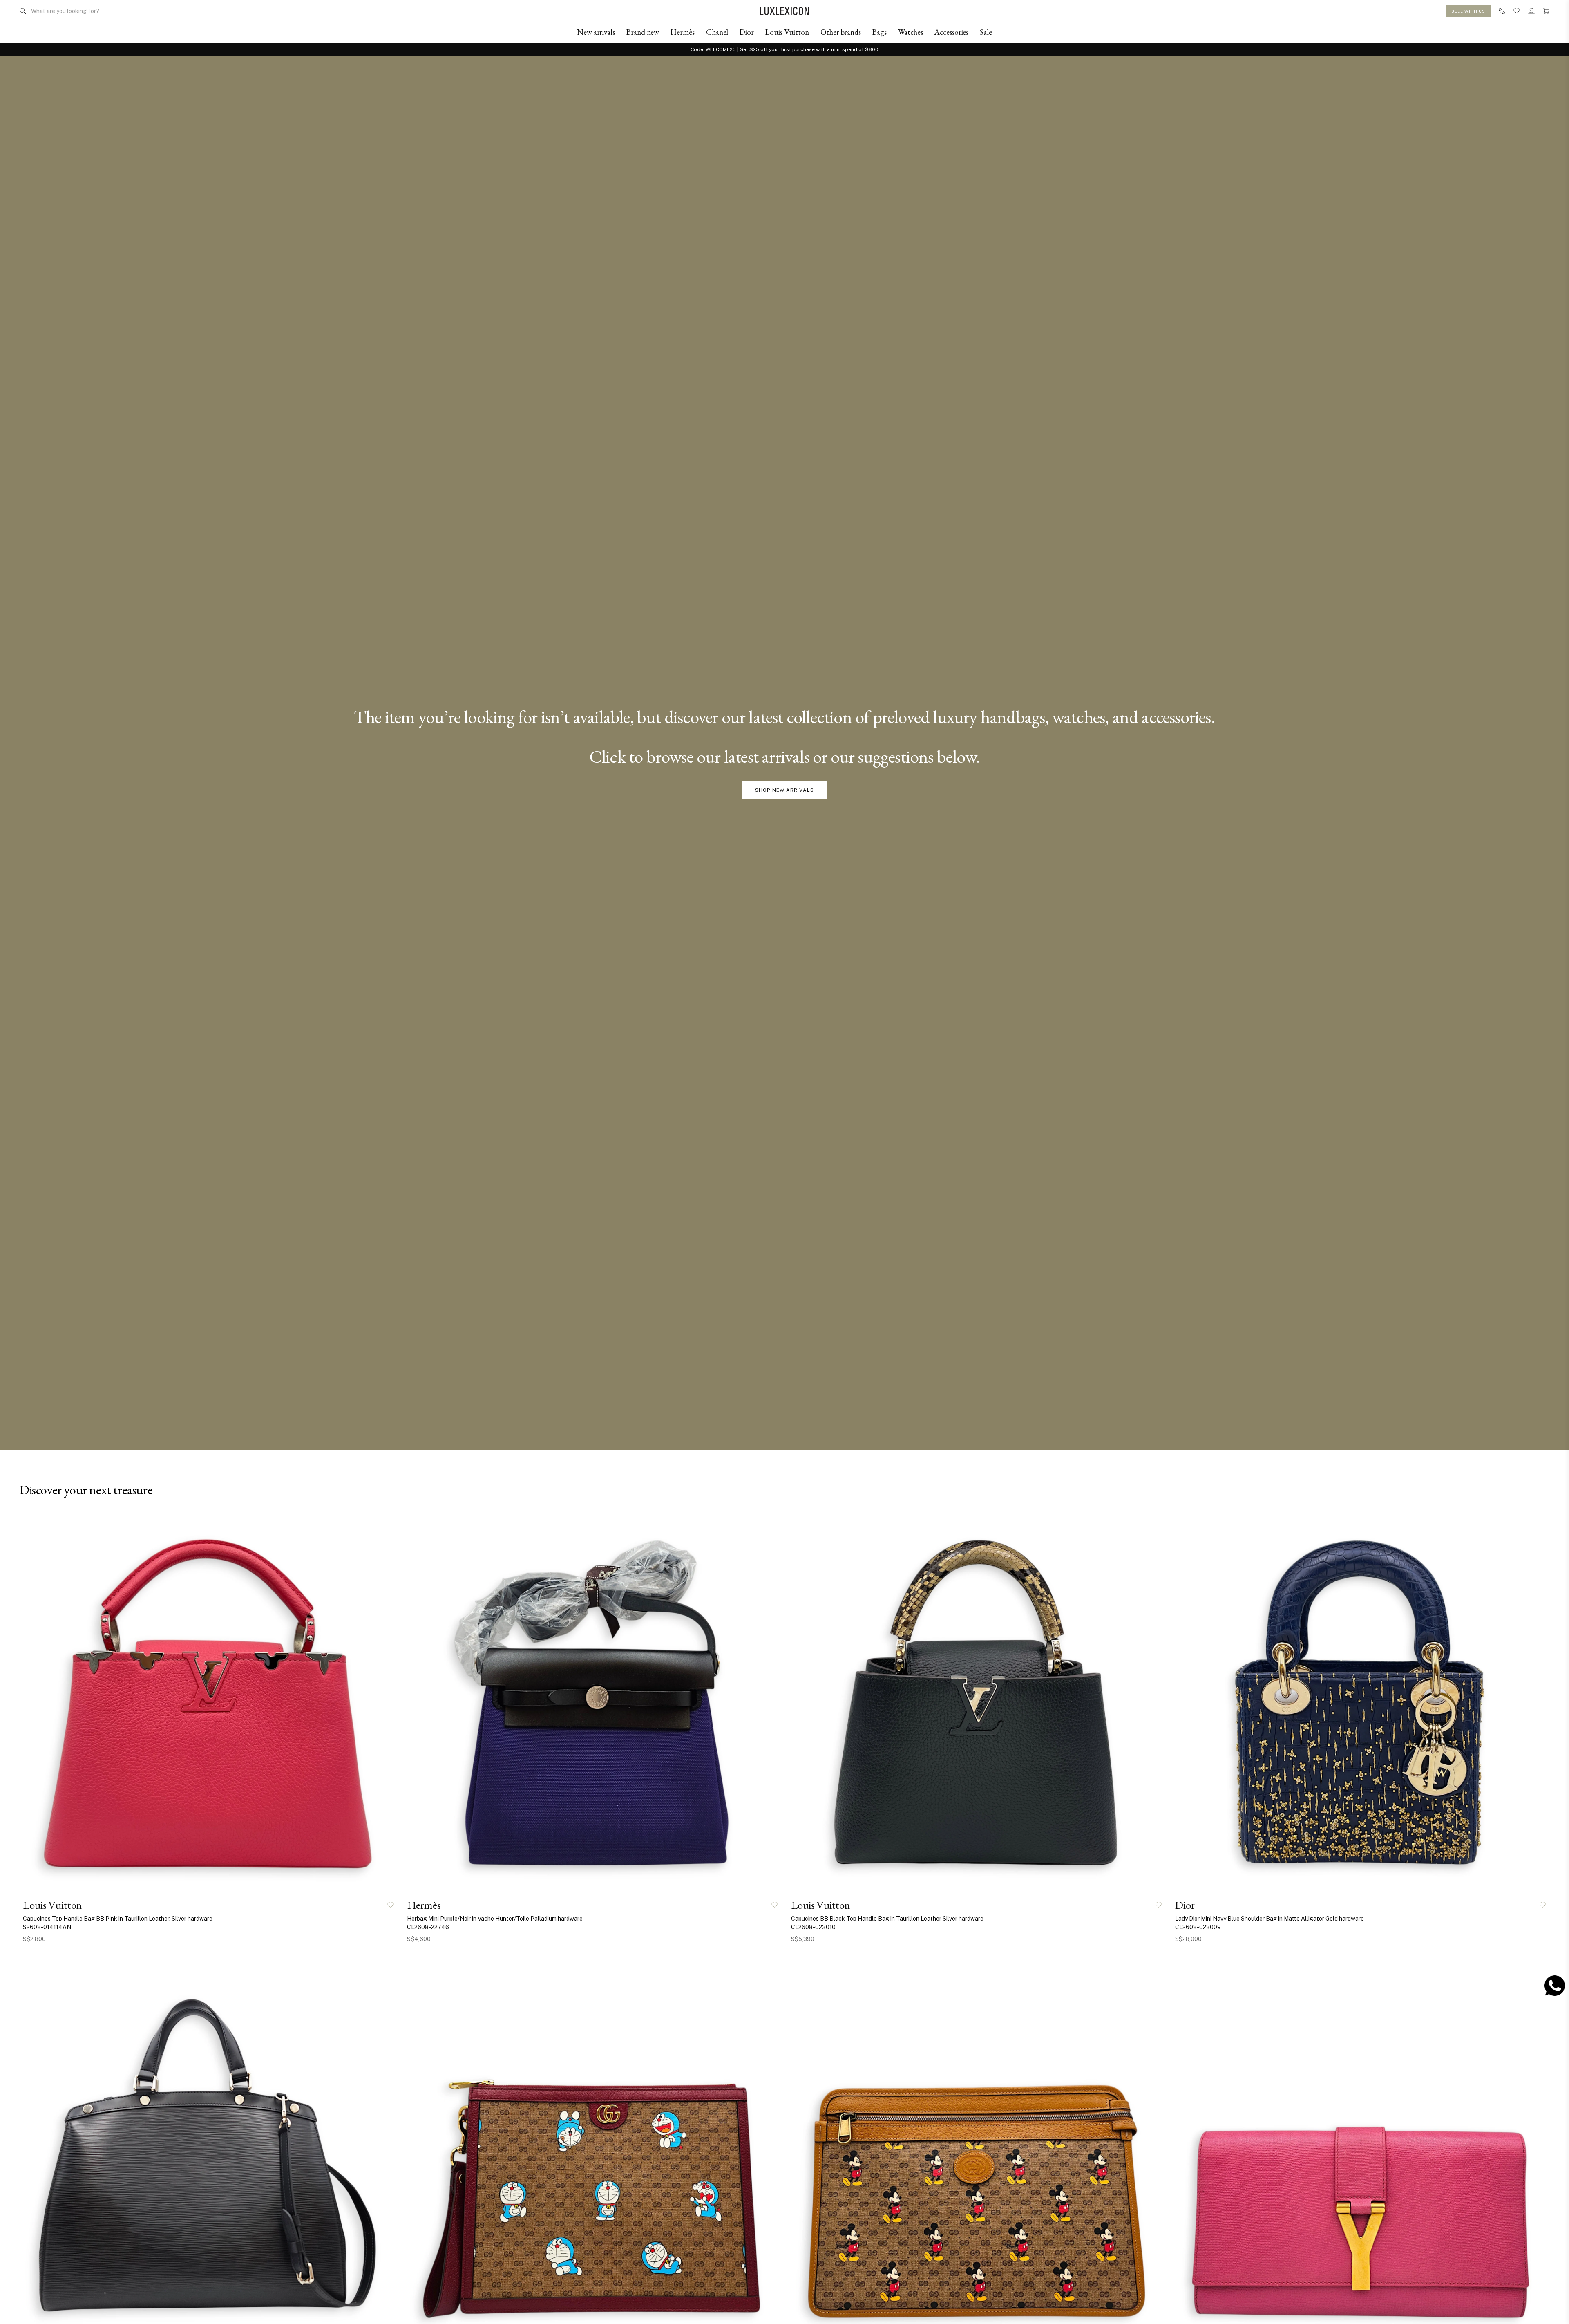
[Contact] (1502, 11)
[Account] (1531, 11)
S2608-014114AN (47, 1927)
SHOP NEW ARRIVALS (784, 790)
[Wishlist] (1517, 11)
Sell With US (1468, 11)
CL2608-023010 (813, 1927)
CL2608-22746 (428, 1927)
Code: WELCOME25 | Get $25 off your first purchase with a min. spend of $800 (784, 49)
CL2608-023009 (1198, 1927)
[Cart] (1546, 11)
